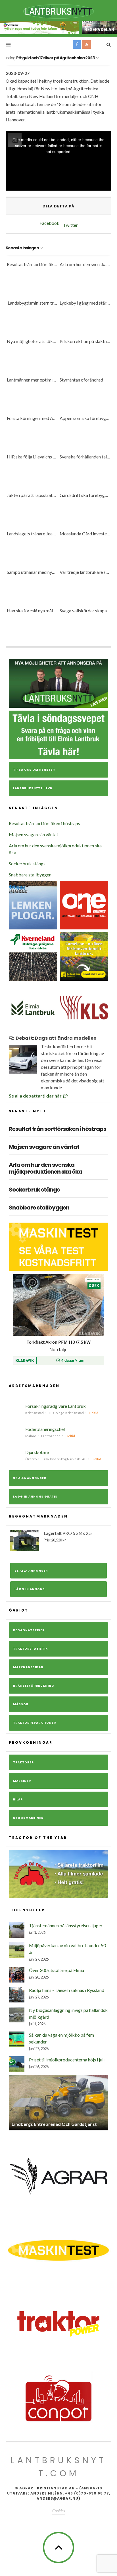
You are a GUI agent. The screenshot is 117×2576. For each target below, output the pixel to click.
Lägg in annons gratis (35, 1497)
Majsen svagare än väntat (34, 834)
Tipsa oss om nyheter (34, 770)
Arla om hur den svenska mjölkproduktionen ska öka (45, 1168)
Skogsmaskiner (28, 1818)
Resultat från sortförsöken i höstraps (44, 823)
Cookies (58, 2511)
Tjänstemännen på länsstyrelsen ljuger (66, 1925)
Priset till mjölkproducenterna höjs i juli (67, 2060)
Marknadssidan (28, 1667)
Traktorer (23, 1762)
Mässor (21, 1704)
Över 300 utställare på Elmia (57, 1970)
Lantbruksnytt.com (58, 2467)
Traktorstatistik (30, 1649)
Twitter (70, 225)
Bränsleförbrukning (34, 1686)
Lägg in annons (30, 1589)
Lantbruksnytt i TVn (33, 788)
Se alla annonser (30, 1478)
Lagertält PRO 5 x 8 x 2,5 (68, 1536)
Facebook (49, 223)
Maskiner (22, 1781)
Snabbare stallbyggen (30, 875)
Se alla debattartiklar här (36, 1096)
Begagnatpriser (29, 1630)
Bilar (18, 1799)
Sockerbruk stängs (27, 863)
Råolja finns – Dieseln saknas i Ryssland (67, 1990)
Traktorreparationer (35, 1723)
